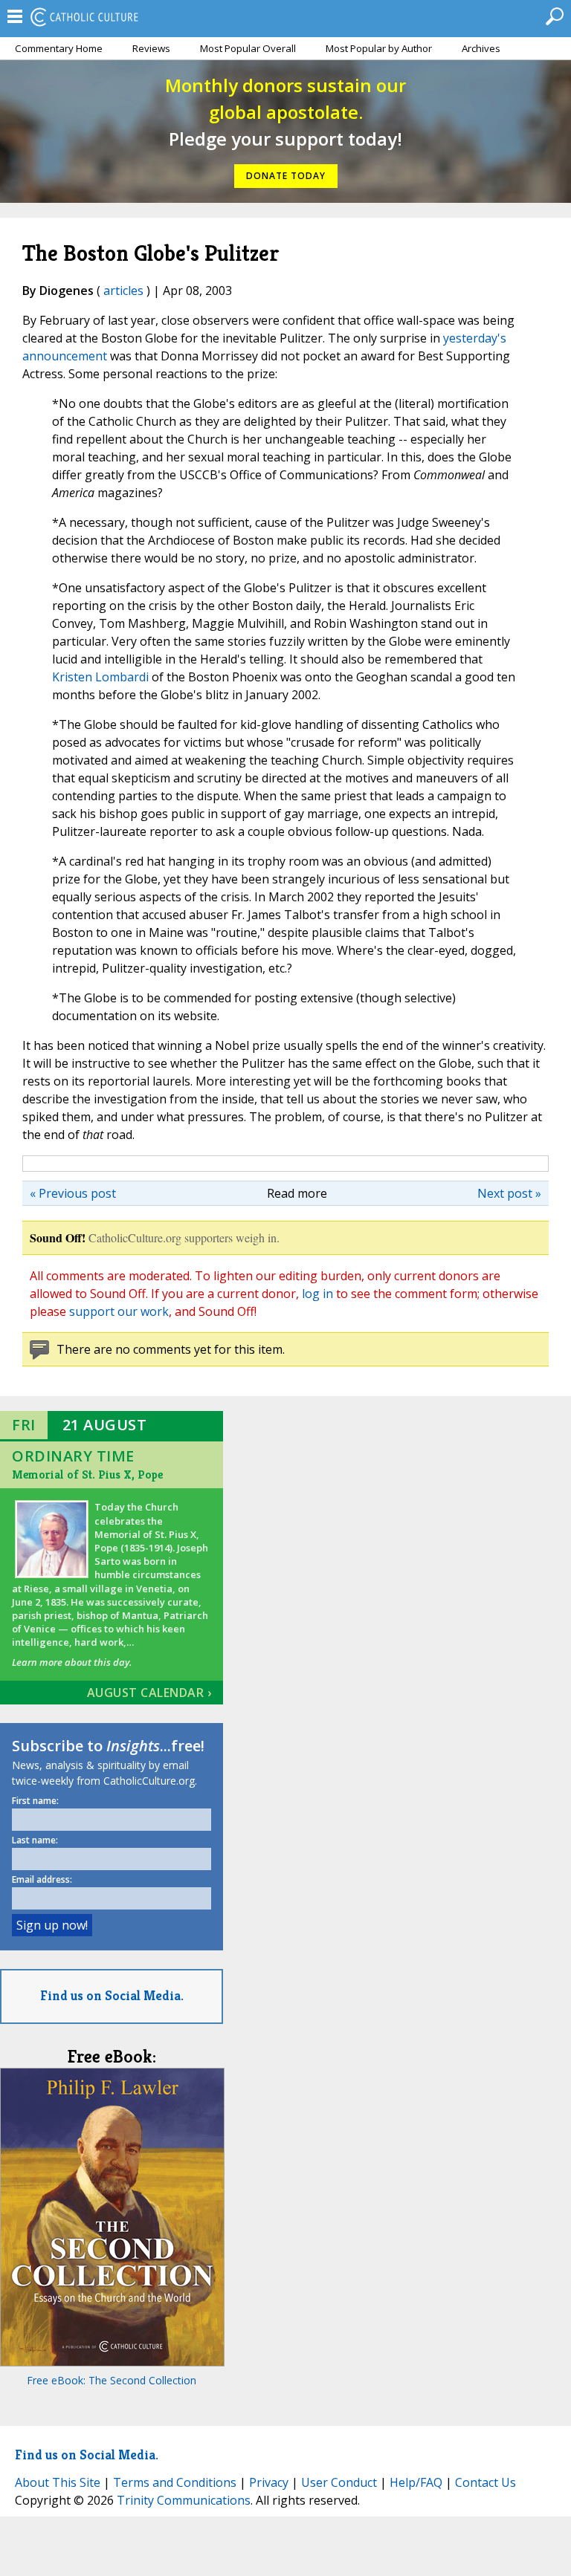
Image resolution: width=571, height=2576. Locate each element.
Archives (481, 48)
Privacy (269, 2482)
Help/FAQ (416, 2482)
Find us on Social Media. (112, 1995)
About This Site (58, 2482)
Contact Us (485, 2482)
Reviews (151, 48)
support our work (119, 1311)
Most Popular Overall (248, 48)
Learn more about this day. (72, 1662)
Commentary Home (59, 48)
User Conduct (339, 2482)
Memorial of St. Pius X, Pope (87, 1474)
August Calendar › (149, 1693)
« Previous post (73, 1193)
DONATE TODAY (286, 176)
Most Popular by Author (379, 48)
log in (317, 1294)
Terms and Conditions (175, 2482)
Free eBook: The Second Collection (112, 2380)
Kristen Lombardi (100, 677)
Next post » (509, 1193)
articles (123, 291)
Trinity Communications (184, 2500)
